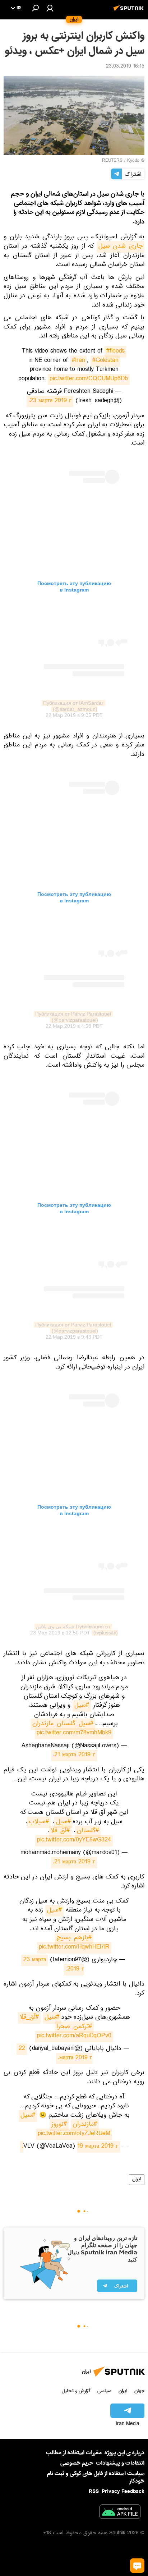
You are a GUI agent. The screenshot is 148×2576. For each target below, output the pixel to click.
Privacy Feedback (123, 2492)
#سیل (82, 1706)
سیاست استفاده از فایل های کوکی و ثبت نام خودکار (96, 2477)
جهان (139, 2391)
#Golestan (105, 361)
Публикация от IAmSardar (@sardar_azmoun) (73, 706)
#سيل (28, 2116)
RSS (94, 2492)
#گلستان (88, 1831)
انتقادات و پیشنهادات (120, 2463)
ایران (137, 2180)
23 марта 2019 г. (50, 401)
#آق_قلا (60, 1831)
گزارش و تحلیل (76, 2391)
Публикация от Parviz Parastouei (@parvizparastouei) (72, 1017)
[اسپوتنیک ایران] (130, 12)
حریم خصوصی (77, 2463)
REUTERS (112, 161)
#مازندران (85, 2125)
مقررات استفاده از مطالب (74, 2453)
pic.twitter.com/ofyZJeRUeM (74, 2134)
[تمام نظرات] (137, 2566)
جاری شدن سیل (121, 247)
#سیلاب (39, 1822)
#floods (115, 352)
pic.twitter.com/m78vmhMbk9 (74, 1734)
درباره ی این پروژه (124, 2453)
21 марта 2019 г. (74, 1756)
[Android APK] (120, 2513)
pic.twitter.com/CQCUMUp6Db (89, 379)
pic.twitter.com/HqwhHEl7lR (74, 1948)
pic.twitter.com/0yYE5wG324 (74, 1841)
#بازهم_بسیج (74, 1938)
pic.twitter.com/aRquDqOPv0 (74, 2037)
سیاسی (104, 2391)
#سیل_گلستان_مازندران (63, 1724)
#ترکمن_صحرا (74, 2027)
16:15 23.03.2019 (125, 67)
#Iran (78, 361)
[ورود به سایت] (50, 8)
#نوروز (59, 2125)
